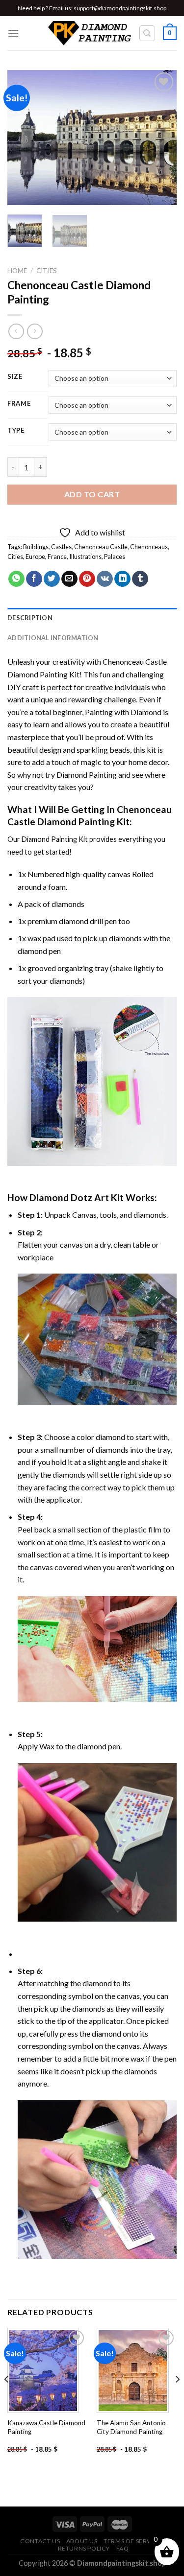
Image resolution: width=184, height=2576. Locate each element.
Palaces (115, 557)
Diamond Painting (87, 775)
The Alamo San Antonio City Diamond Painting (131, 2427)
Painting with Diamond (123, 712)
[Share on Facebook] (34, 579)
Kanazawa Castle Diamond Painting (46, 2427)
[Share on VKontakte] (105, 579)
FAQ (123, 2548)
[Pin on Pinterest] (87, 579)
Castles (61, 547)
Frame (19, 404)
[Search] (147, 33)
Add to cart (92, 494)
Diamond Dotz (61, 1197)
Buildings (36, 547)
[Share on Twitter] (52, 579)
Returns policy (84, 2548)
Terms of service (132, 2541)
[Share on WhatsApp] (16, 579)
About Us (82, 2541)
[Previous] (23, 137)
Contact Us (40, 2541)
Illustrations (85, 557)
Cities (47, 271)
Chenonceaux (149, 547)
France (57, 557)
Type (16, 431)
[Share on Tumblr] (140, 579)
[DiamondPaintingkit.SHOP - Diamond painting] (90, 33)
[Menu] (13, 33)
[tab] (92, 618)
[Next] (161, 137)
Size (15, 377)
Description (30, 618)
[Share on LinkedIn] (122, 579)
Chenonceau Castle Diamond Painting (90, 815)
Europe (35, 557)
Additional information (53, 638)
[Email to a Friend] (69, 579)
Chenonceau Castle (101, 547)
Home (17, 271)
